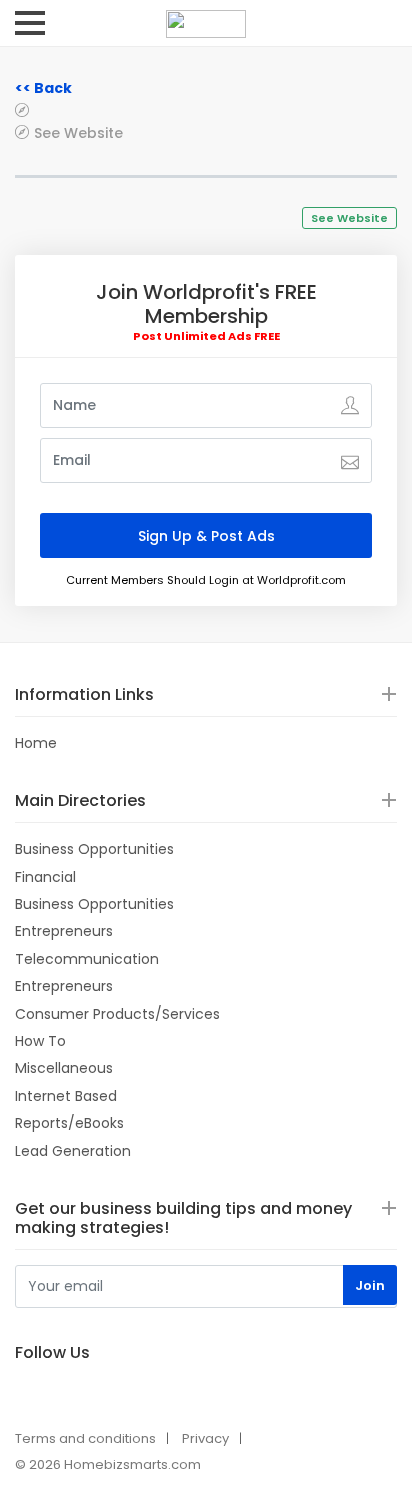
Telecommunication (87, 959)
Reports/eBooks (69, 1123)
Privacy (205, 1438)
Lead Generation (73, 1151)
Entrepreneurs (64, 931)
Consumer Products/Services (117, 1014)
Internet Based (66, 1096)
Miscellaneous (64, 1068)
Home (36, 743)
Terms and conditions (85, 1438)
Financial (45, 877)
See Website (78, 132)
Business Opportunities (94, 849)
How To (40, 1041)
